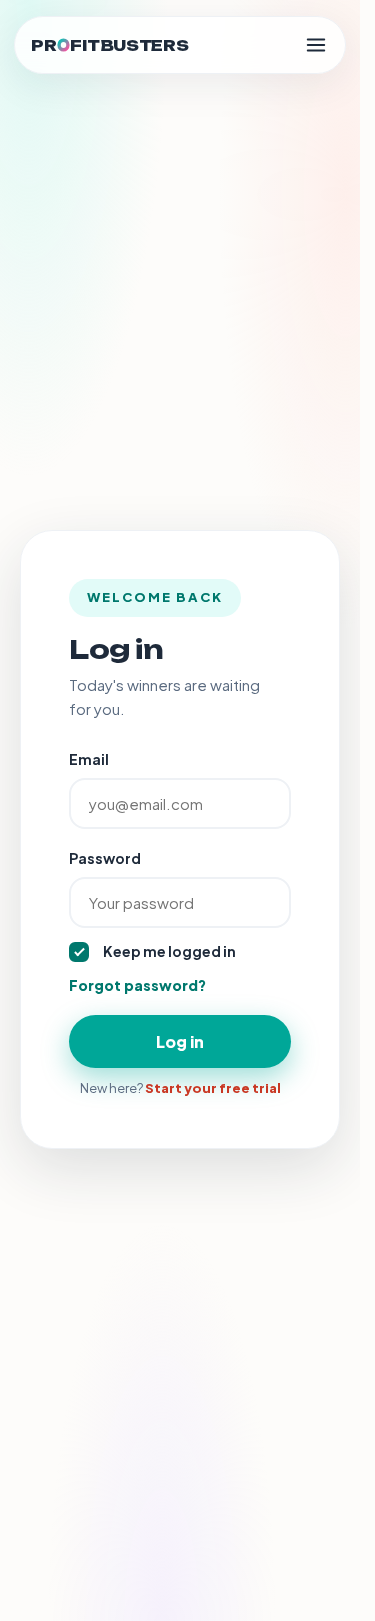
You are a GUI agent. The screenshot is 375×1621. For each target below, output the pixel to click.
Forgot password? (137, 985)
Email (89, 759)
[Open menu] (316, 45)
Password (105, 858)
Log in (180, 1041)
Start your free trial (213, 1088)
